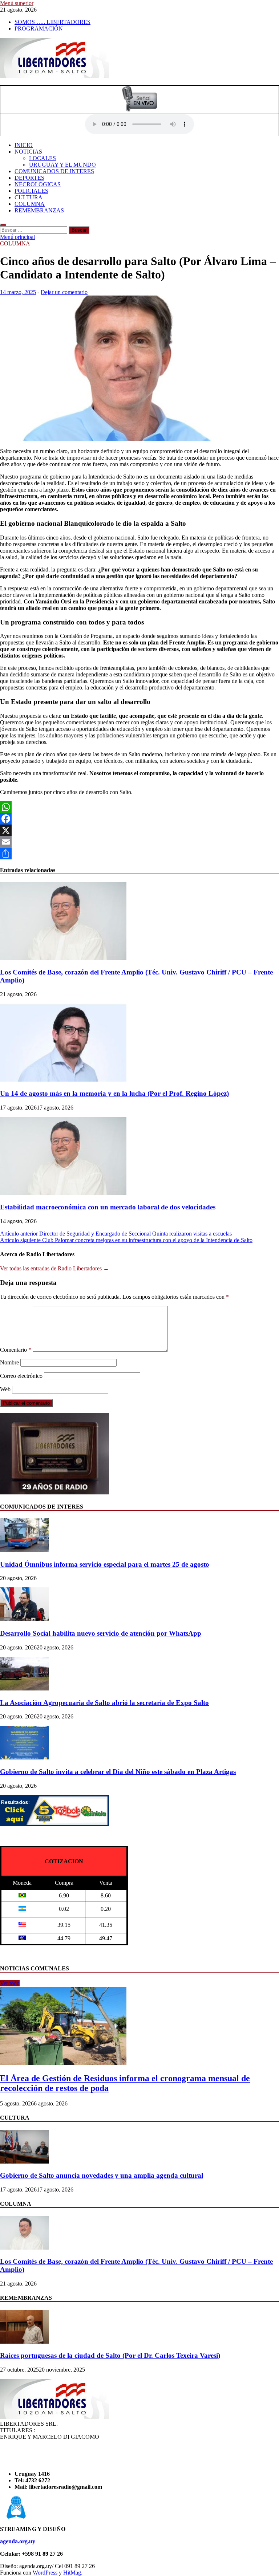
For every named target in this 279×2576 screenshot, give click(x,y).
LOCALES (43, 158)
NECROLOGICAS (38, 184)
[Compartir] (139, 854)
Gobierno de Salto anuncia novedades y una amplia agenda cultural (102, 2175)
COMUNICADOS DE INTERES (54, 171)
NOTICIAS (28, 152)
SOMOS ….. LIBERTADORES (52, 22)
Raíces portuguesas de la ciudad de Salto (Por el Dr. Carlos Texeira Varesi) (110, 2355)
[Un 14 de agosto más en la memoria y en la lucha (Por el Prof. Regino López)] (63, 1080)
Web (5, 1389)
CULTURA (29, 197)
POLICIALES (31, 191)
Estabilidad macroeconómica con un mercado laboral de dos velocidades (108, 1207)
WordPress (45, 2573)
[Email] (139, 842)
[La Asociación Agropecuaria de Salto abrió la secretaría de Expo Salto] (25, 1688)
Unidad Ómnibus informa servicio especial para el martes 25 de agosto (105, 1564)
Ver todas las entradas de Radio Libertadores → (54, 1268)
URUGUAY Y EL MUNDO (62, 165)
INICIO (24, 145)
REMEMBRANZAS (39, 210)
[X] (139, 830)
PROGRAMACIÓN (39, 29)
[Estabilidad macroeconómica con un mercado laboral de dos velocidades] (63, 1193)
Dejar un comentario (64, 292)
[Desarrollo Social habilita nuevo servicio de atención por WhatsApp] (25, 1619)
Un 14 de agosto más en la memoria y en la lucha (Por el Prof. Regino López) (114, 1093)
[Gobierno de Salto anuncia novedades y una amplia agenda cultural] (25, 2162)
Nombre (9, 1362)
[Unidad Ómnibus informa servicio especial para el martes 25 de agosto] (25, 1550)
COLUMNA (30, 204)
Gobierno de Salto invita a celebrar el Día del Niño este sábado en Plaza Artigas (118, 1772)
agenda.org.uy (18, 2541)
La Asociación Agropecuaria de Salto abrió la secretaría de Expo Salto (104, 1703)
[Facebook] (139, 819)
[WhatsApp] (139, 807)
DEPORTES (29, 178)
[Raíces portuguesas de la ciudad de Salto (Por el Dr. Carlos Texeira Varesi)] (25, 2342)
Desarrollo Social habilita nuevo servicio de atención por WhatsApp (101, 1633)
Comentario (16, 1350)
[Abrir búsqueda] (3, 225)
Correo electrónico (21, 1376)
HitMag (72, 2573)
